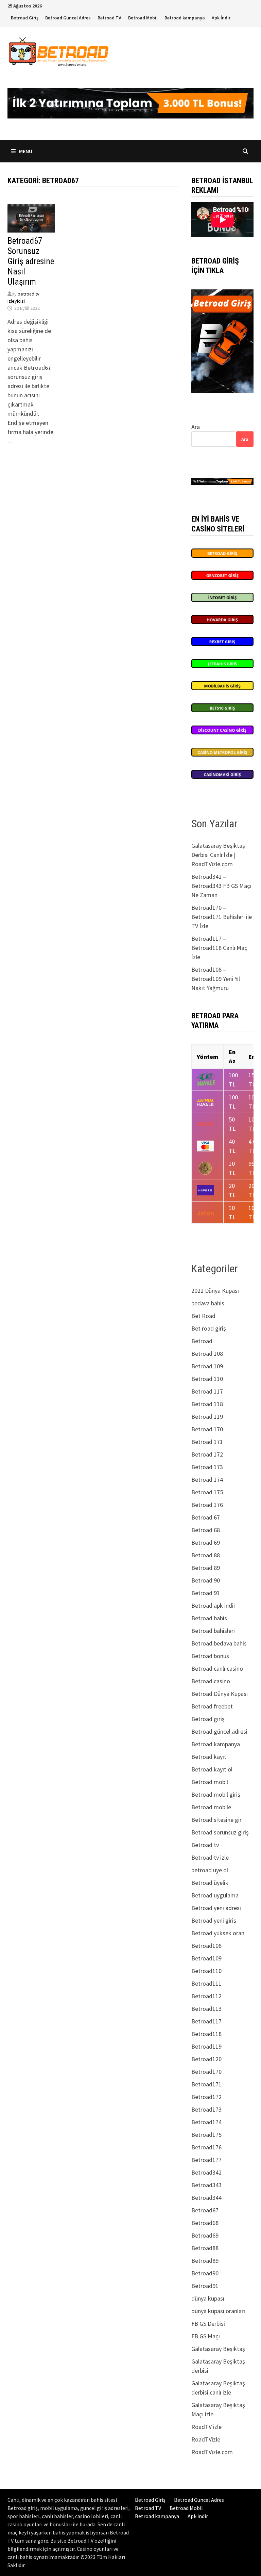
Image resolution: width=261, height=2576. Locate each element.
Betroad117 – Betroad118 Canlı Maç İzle (219, 948)
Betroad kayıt (209, 1757)
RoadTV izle (206, 2427)
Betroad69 (205, 2235)
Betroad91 (205, 2286)
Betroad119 (206, 2046)
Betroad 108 (207, 1354)
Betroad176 (206, 2147)
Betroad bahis (209, 1618)
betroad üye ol (210, 1870)
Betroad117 (206, 2021)
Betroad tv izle (210, 1857)
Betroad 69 (206, 1543)
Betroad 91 (206, 1593)
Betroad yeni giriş (214, 1920)
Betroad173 (206, 2109)
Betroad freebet (212, 1706)
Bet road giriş (209, 1328)
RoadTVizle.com (212, 2452)
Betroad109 (206, 1958)
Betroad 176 (207, 1505)
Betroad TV (109, 18)
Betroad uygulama (215, 1895)
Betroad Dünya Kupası (220, 1694)
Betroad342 (206, 2172)
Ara (196, 427)
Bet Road (203, 1316)
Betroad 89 (206, 1568)
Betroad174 (206, 2122)
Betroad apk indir (213, 1605)
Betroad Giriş (25, 18)
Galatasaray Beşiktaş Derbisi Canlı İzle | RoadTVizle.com (218, 855)
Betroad (202, 1341)
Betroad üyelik (210, 1883)
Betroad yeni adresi (216, 1908)
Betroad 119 (207, 1417)
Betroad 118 (207, 1404)
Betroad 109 (207, 1366)
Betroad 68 (206, 1530)
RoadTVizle (206, 2439)
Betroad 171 (207, 1442)
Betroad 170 (207, 1429)
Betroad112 (206, 1996)
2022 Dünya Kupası (215, 1291)
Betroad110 (206, 1971)
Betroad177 (206, 2160)
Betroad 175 (207, 1492)
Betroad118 (206, 2034)
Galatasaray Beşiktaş (218, 2349)
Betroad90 (205, 2273)
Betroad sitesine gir (216, 1820)
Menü (25, 151)
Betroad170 (206, 2072)
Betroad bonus (210, 1656)
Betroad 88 (206, 1555)
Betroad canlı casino (217, 1668)
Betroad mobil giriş (216, 1794)
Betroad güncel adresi (219, 1731)
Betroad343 (206, 2185)
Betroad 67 (206, 1517)
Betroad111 (206, 1983)
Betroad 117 (207, 1391)
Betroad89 (205, 2261)
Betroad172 (206, 2097)
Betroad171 (206, 2084)
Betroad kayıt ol (212, 1769)
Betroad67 (205, 2210)
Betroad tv (205, 1845)
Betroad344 (206, 2198)
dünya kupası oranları (218, 2311)
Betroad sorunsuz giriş (220, 1832)
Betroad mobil (210, 1782)
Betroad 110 (207, 1379)
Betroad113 (206, 2009)
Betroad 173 (207, 1467)
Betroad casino (211, 1681)
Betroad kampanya (185, 18)
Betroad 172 (207, 1454)
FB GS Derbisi (208, 2324)
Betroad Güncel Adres (68, 18)
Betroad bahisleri (213, 1631)
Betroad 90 (206, 1580)
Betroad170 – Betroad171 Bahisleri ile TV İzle (222, 917)
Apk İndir (221, 18)
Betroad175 (206, 2135)
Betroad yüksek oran (218, 1933)
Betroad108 (206, 1946)
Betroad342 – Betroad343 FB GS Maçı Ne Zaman (221, 886)
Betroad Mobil (143, 18)
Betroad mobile (211, 1807)
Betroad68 (205, 2223)
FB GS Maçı (206, 2336)
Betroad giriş (208, 1719)
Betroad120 (206, 2059)
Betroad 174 (207, 1480)
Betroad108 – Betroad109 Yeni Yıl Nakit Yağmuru (216, 979)
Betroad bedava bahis (219, 1643)
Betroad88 (205, 2248)
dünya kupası (208, 2298)
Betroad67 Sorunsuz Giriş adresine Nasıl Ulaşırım (31, 261)
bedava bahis (208, 1303)
